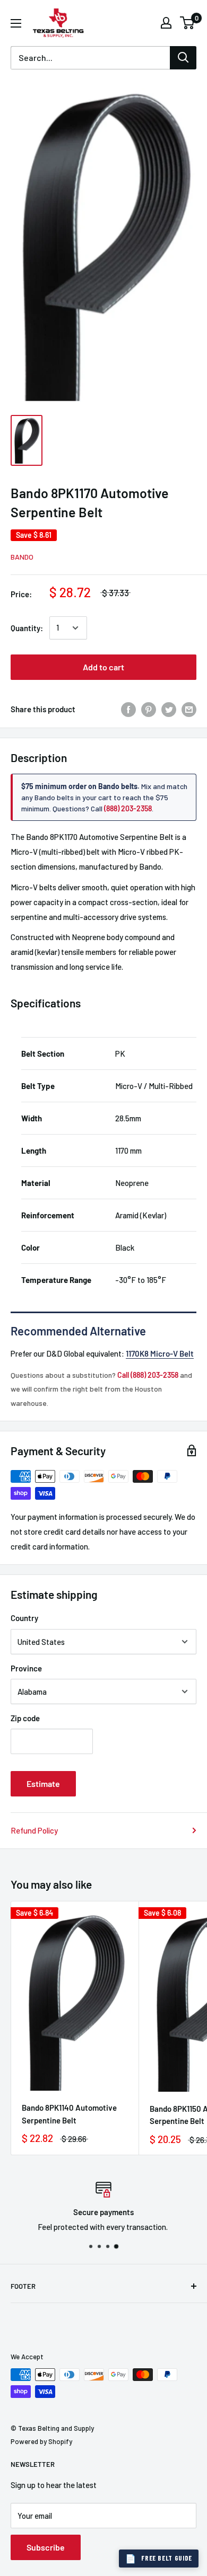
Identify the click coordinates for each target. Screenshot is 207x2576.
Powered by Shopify (41, 2441)
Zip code (25, 1718)
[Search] (183, 58)
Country (24, 1618)
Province (26, 1668)
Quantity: (27, 628)
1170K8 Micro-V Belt (160, 1353)
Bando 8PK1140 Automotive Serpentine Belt (69, 2114)
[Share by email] (189, 709)
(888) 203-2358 (128, 808)
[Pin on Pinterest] (149, 709)
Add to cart (103, 667)
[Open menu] (16, 23)
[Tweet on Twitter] (169, 709)
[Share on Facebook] (128, 709)
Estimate (43, 1783)
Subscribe (46, 2547)
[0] (188, 23)
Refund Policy (34, 1830)
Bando (22, 557)
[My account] (166, 23)
